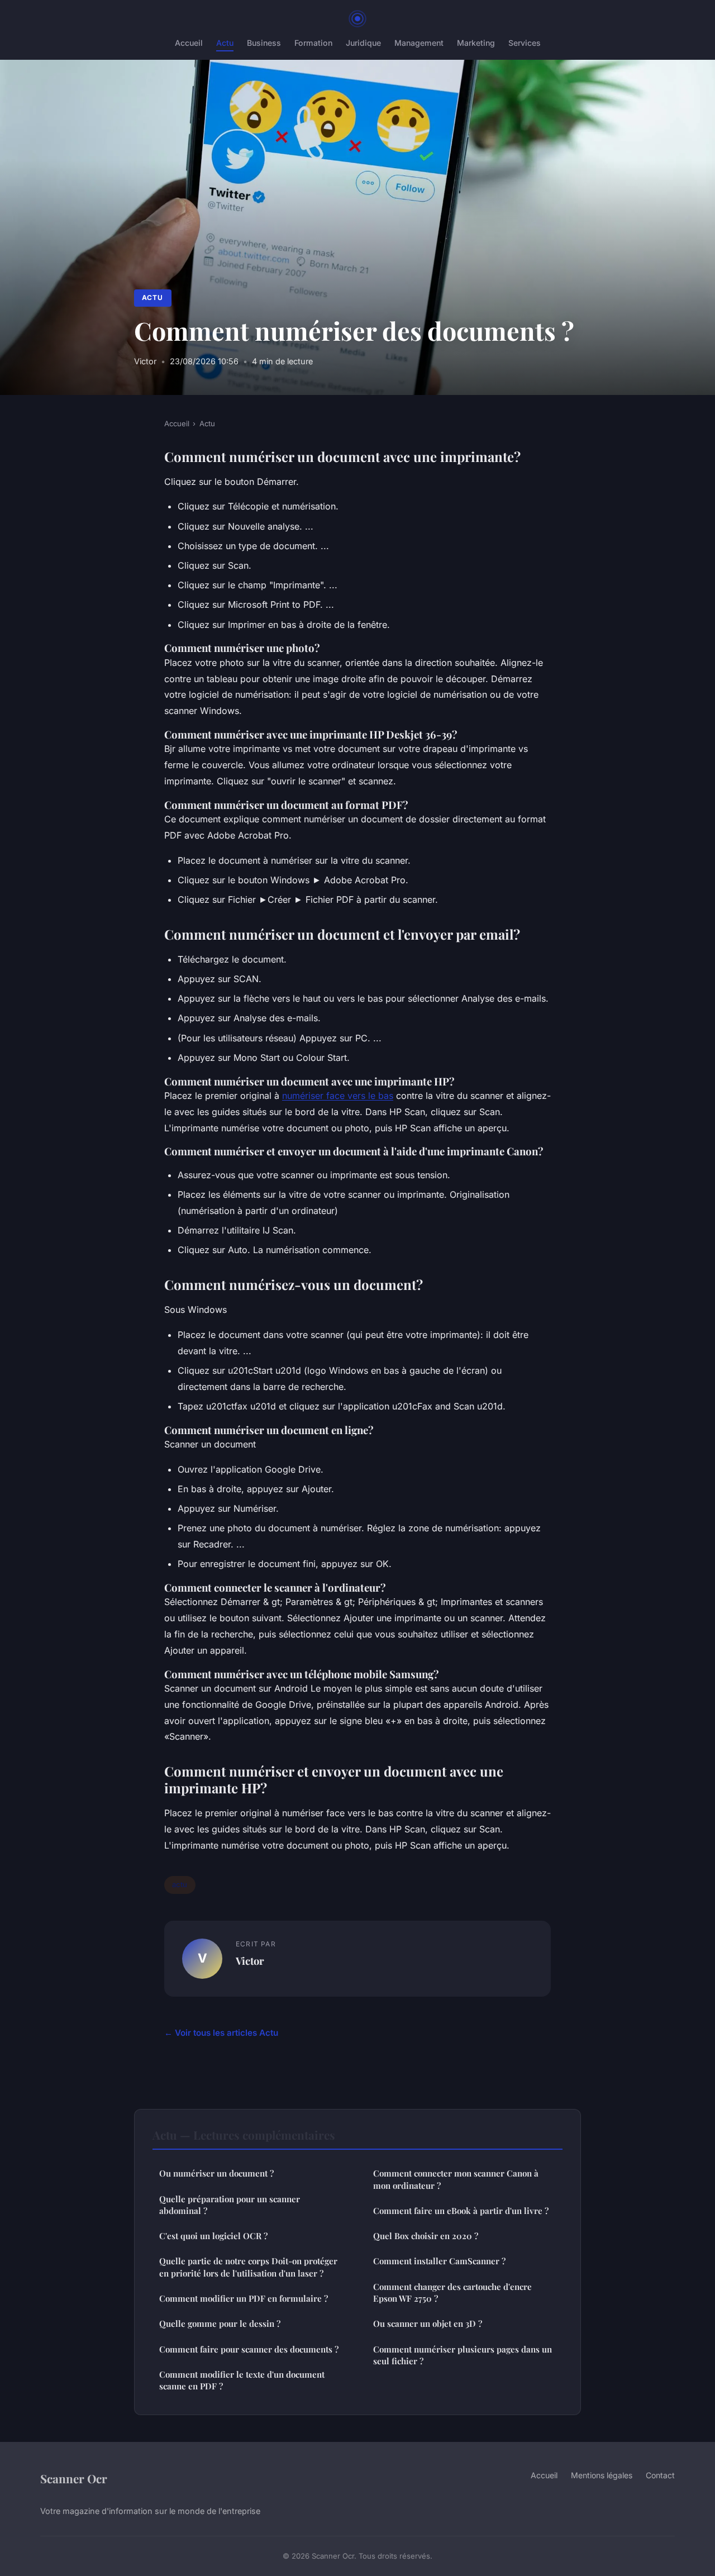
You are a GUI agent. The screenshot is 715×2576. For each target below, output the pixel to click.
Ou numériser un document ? (216, 2173)
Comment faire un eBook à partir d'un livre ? (461, 2211)
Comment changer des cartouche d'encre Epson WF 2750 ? (452, 2292)
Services (525, 43)
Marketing (476, 43)
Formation (313, 43)
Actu (225, 43)
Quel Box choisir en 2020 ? (426, 2236)
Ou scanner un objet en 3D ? (428, 2323)
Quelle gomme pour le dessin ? (220, 2323)
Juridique (363, 43)
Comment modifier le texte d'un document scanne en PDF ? (242, 2380)
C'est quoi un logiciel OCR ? (213, 2236)
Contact (660, 2475)
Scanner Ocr (74, 2478)
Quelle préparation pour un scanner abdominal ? (230, 2205)
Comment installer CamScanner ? (439, 2261)
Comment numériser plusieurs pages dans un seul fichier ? (463, 2355)
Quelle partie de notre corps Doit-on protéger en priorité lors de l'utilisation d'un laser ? (248, 2267)
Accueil (189, 43)
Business (264, 43)
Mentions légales (602, 2475)
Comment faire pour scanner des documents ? (249, 2349)
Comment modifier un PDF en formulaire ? (244, 2298)
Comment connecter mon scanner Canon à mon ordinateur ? (456, 2179)
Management (419, 43)
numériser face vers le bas (338, 1096)
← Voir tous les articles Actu (221, 2033)
